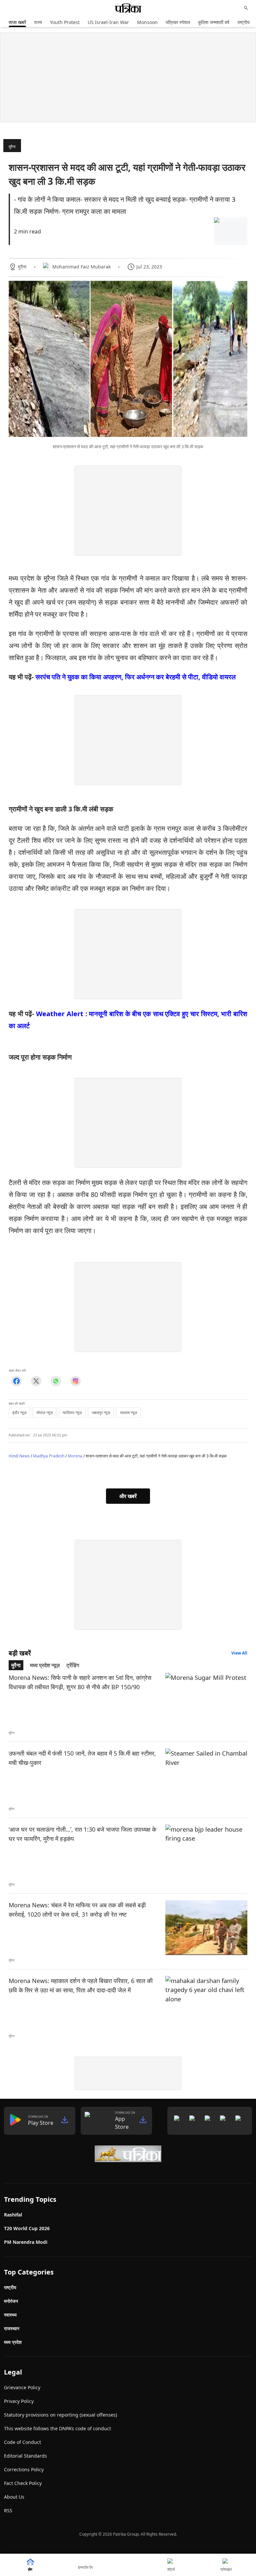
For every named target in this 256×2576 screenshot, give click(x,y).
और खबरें (128, 1496)
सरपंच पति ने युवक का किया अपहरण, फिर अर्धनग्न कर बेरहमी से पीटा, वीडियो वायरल (135, 677)
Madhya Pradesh (49, 1456)
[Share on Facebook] (16, 1381)
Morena (75, 1456)
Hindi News (19, 1456)
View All (239, 1653)
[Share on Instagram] (75, 1381)
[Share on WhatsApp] (56, 1381)
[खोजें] (246, 8)
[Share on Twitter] (36, 1381)
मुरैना (12, 147)
